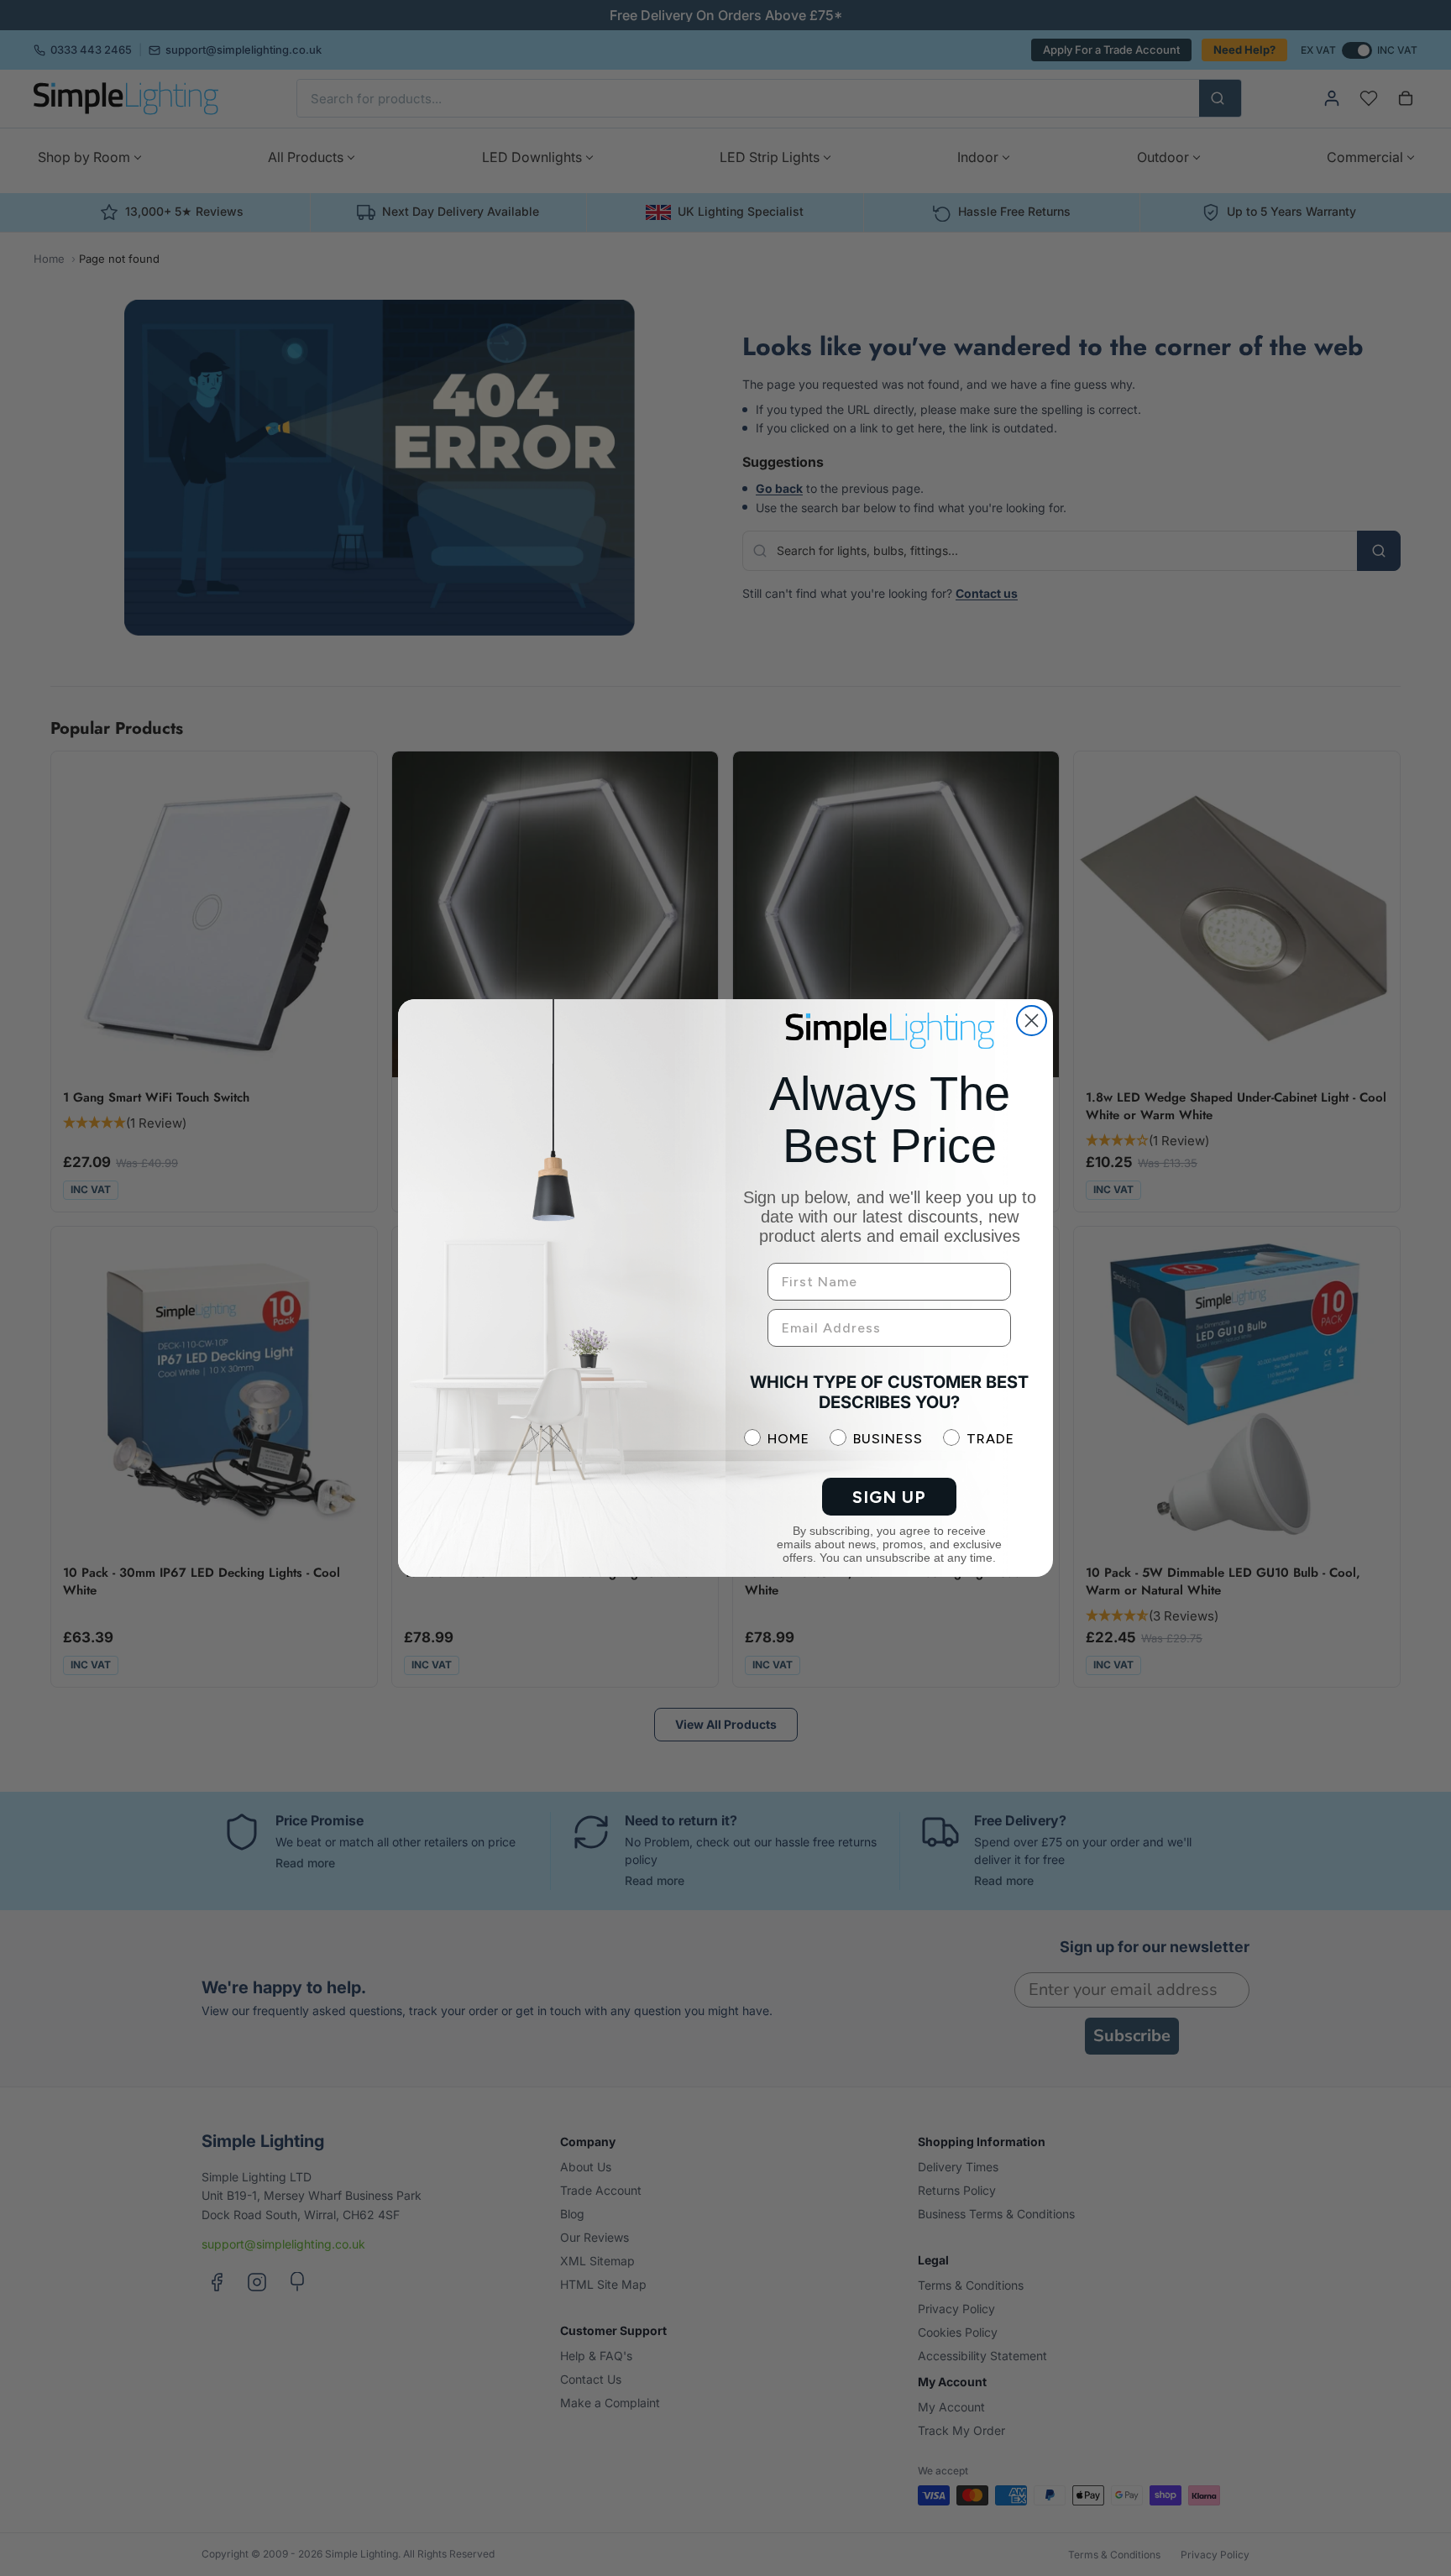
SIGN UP (889, 1497)
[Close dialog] (1032, 1021)
